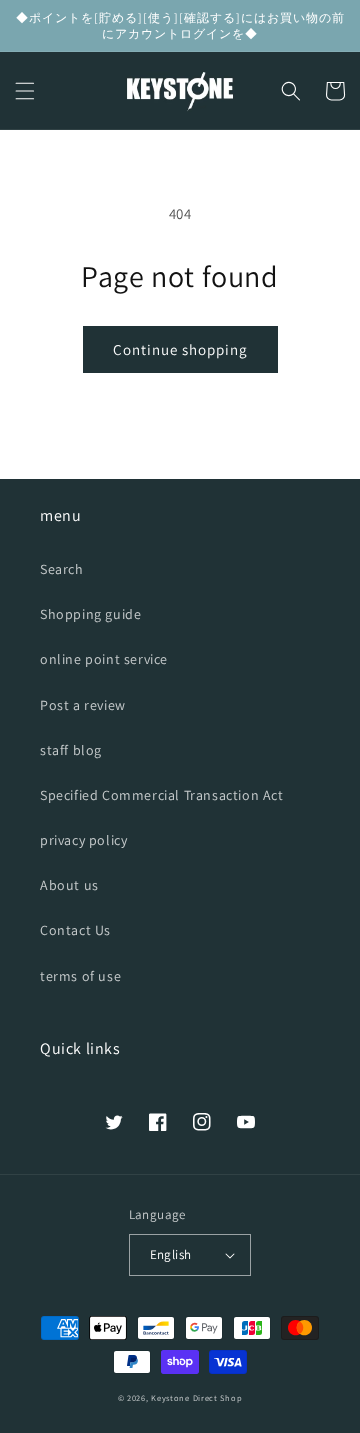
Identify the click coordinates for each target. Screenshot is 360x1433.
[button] (25, 91)
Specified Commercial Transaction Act (162, 795)
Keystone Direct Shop (196, 1397)
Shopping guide (90, 614)
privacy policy (83, 840)
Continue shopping (180, 349)
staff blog (71, 750)
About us (69, 885)
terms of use (80, 976)
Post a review (83, 705)
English (171, 1254)
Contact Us (75, 930)
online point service (104, 659)
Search (62, 569)
